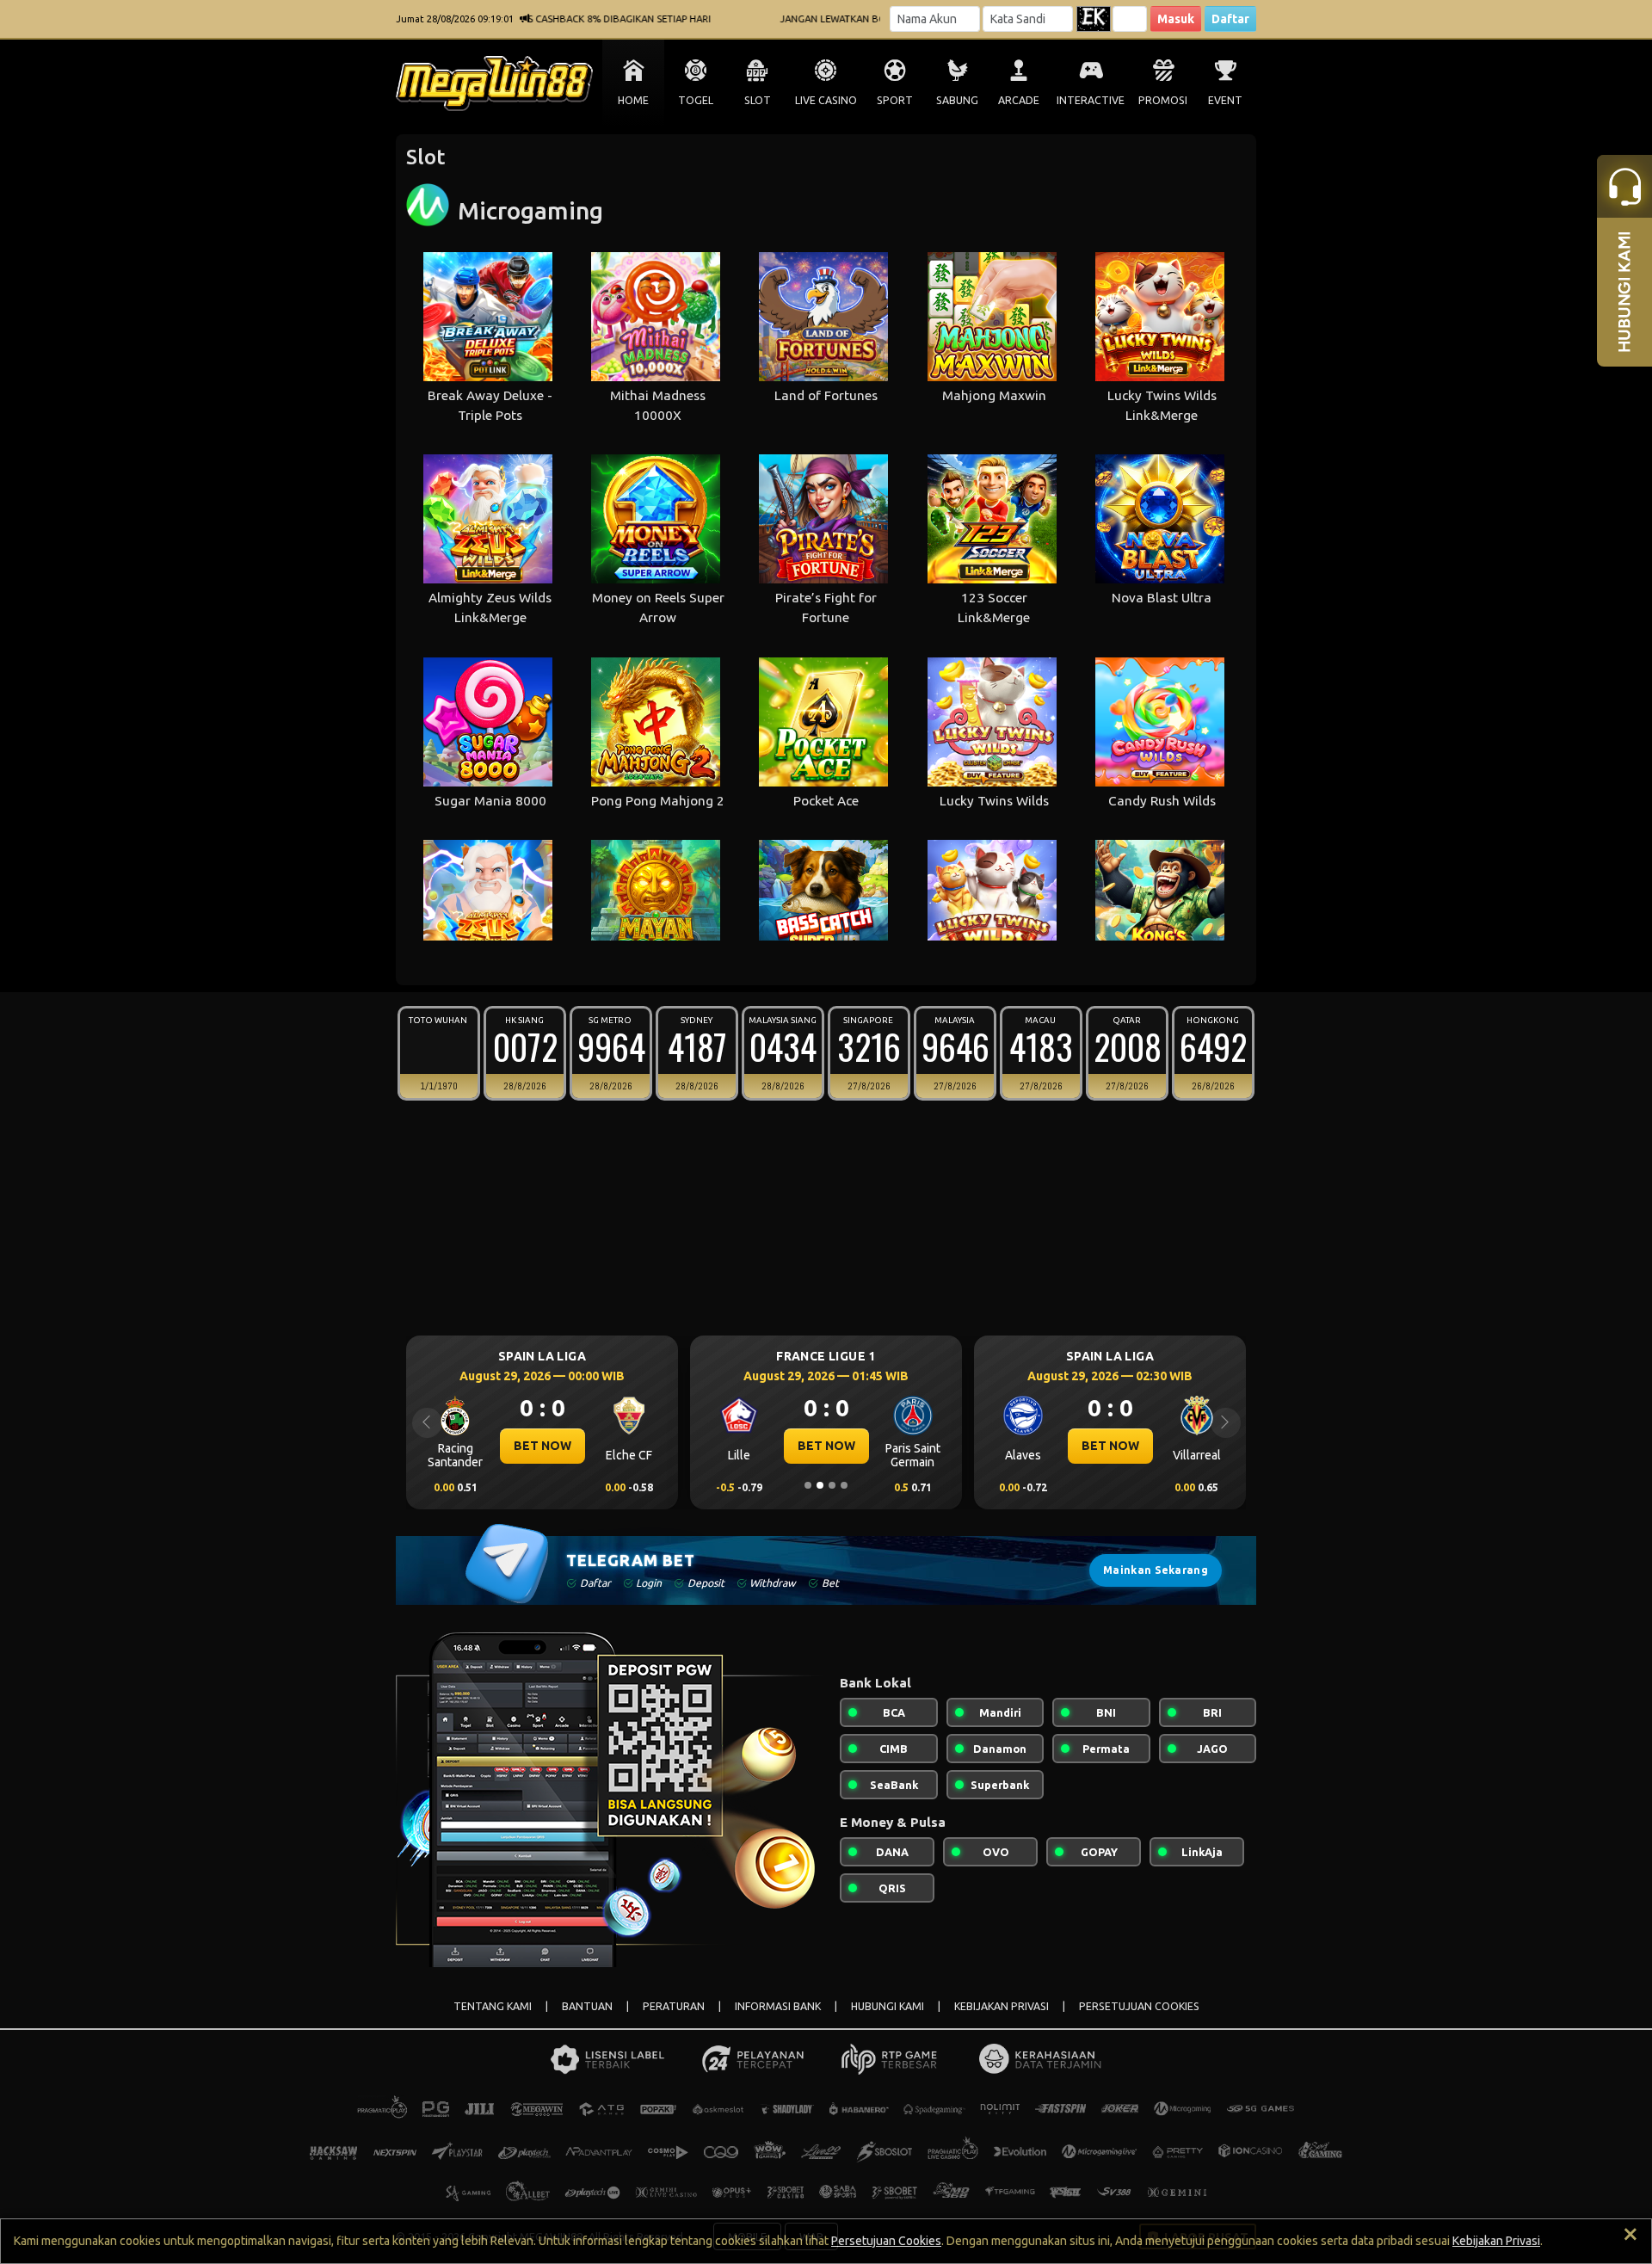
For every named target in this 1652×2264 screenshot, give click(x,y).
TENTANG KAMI (493, 2006)
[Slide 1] (808, 1485)
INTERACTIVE (1091, 100)
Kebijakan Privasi (1496, 2241)
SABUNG (957, 100)
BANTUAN (587, 2006)
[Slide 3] (832, 1485)
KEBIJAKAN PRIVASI (1002, 2006)
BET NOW (542, 1446)
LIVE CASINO (826, 100)
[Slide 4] (844, 1485)
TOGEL (696, 100)
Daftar (1230, 19)
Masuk (1176, 19)
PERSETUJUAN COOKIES (1139, 2006)
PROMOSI (1163, 100)
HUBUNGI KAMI (888, 2006)
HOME (633, 100)
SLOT (758, 100)
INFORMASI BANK (778, 2006)
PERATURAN (674, 2006)
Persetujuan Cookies (886, 2241)
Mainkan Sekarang (1156, 1570)
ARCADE (1019, 100)
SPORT (895, 100)
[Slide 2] (820, 1485)
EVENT (1225, 100)
